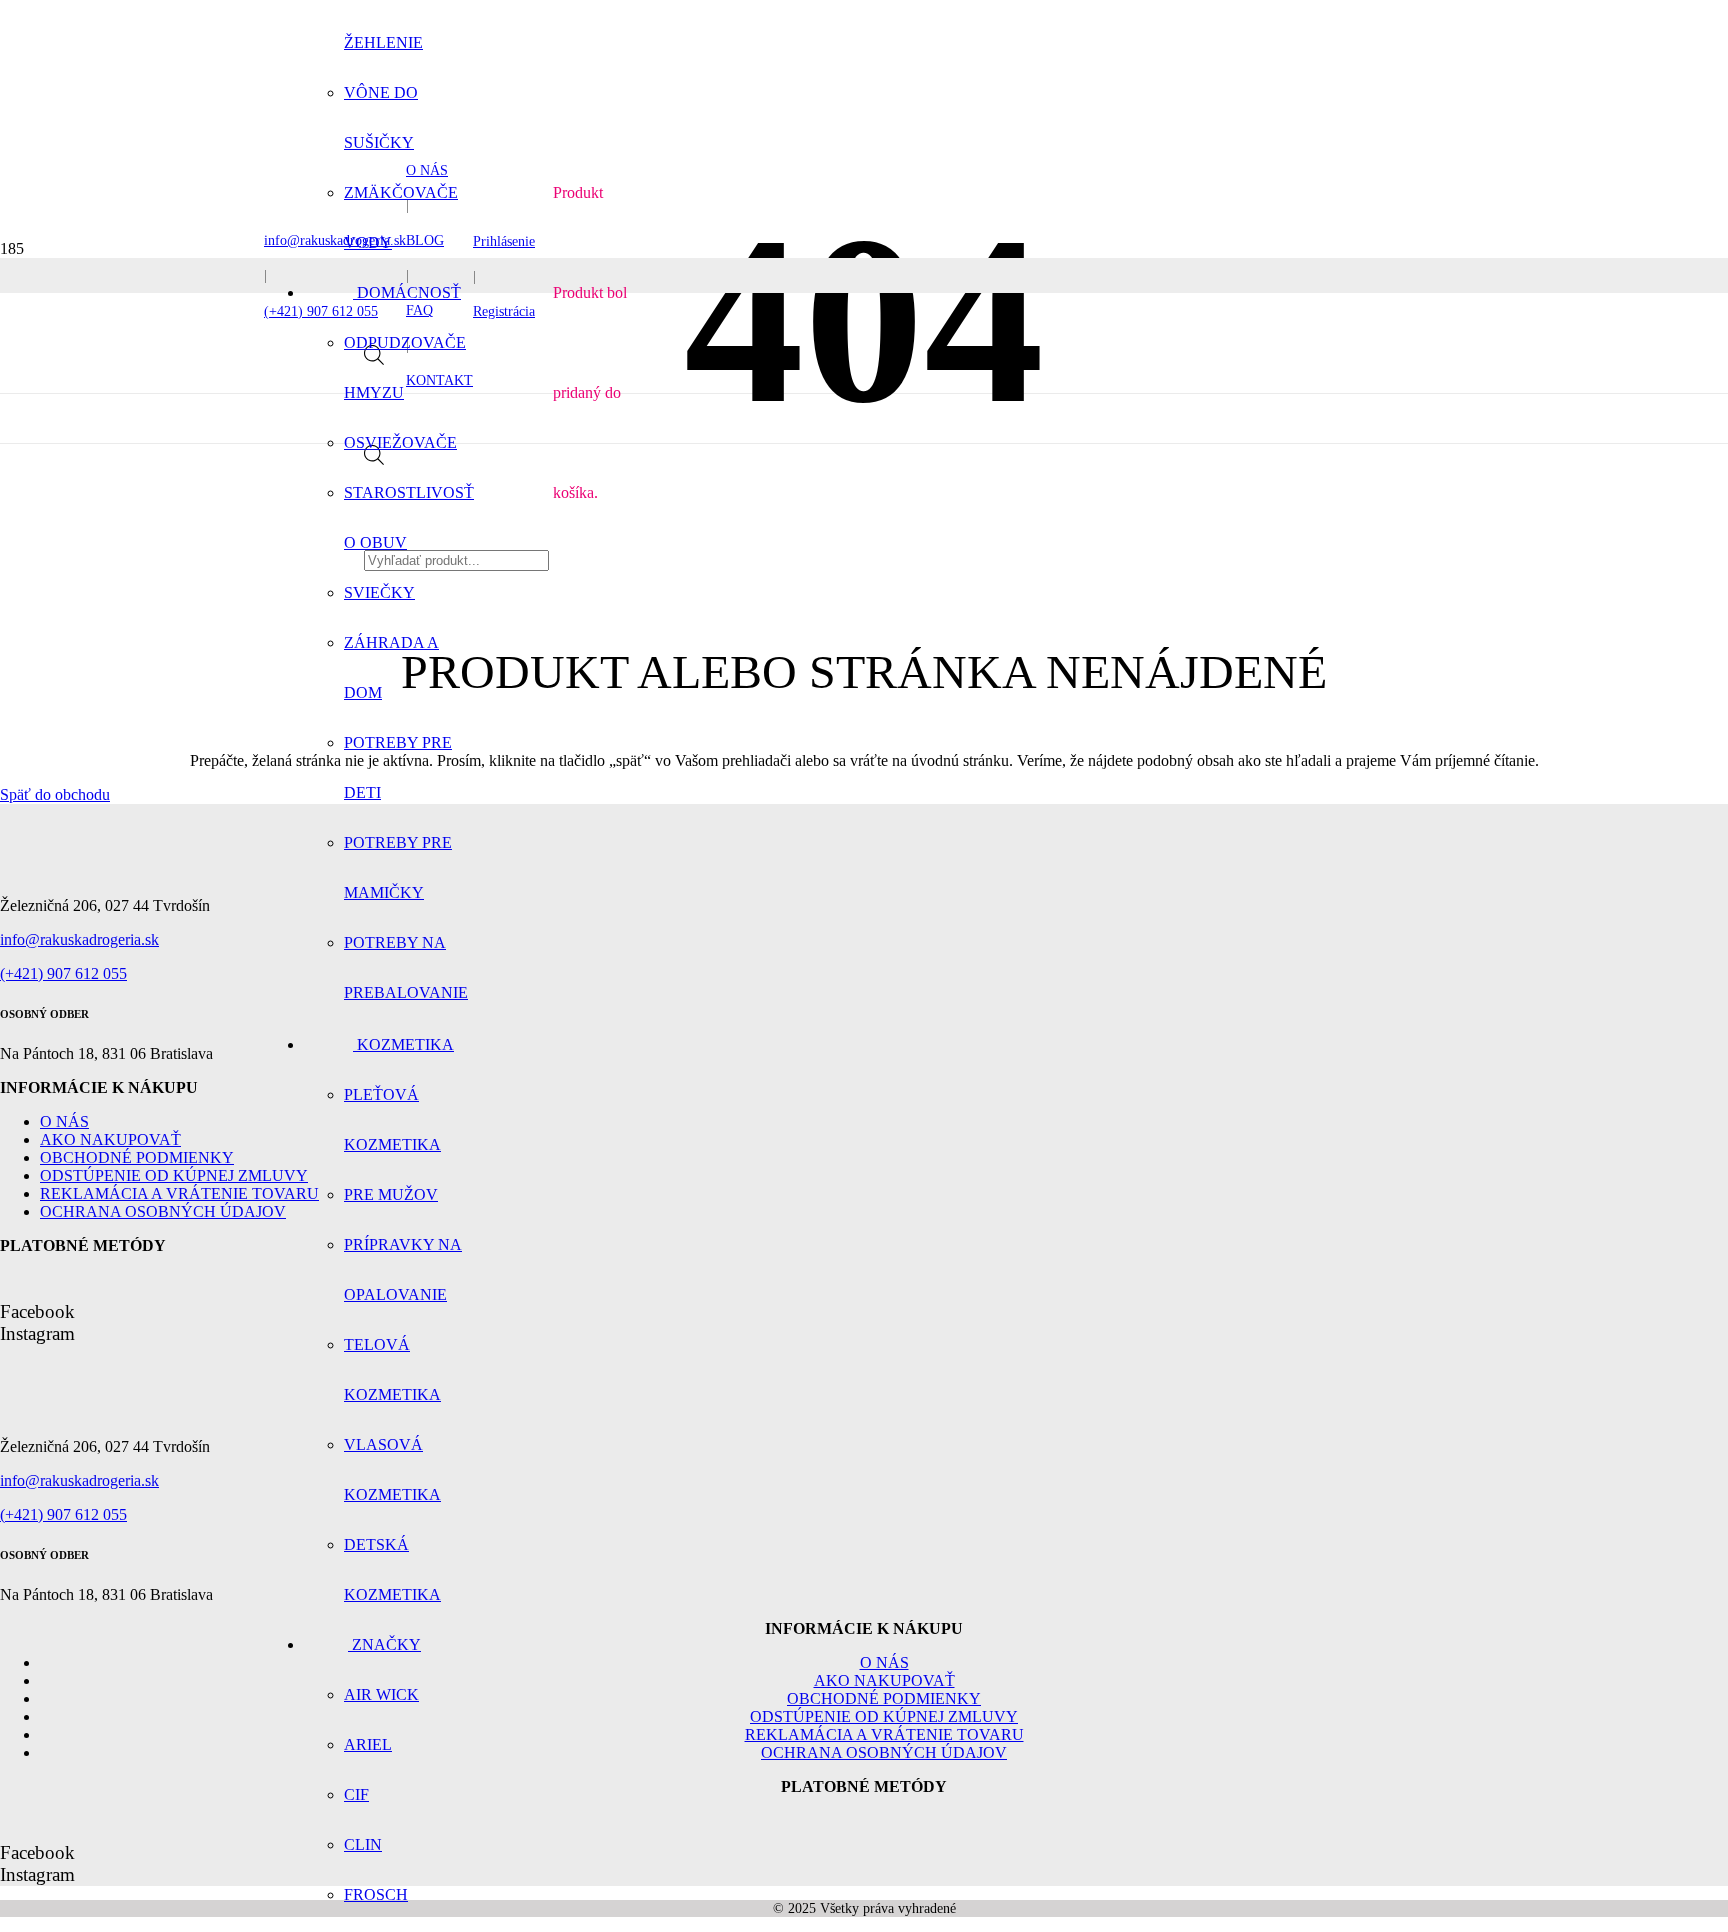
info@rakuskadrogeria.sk (79, 939)
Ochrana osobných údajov (163, 1211)
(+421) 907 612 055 (63, 973)
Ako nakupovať (110, 1139)
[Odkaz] (138, 871)
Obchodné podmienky (137, 1157)
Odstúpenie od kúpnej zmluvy (174, 1175)
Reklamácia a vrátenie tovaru (179, 1193)
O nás (64, 1121)
